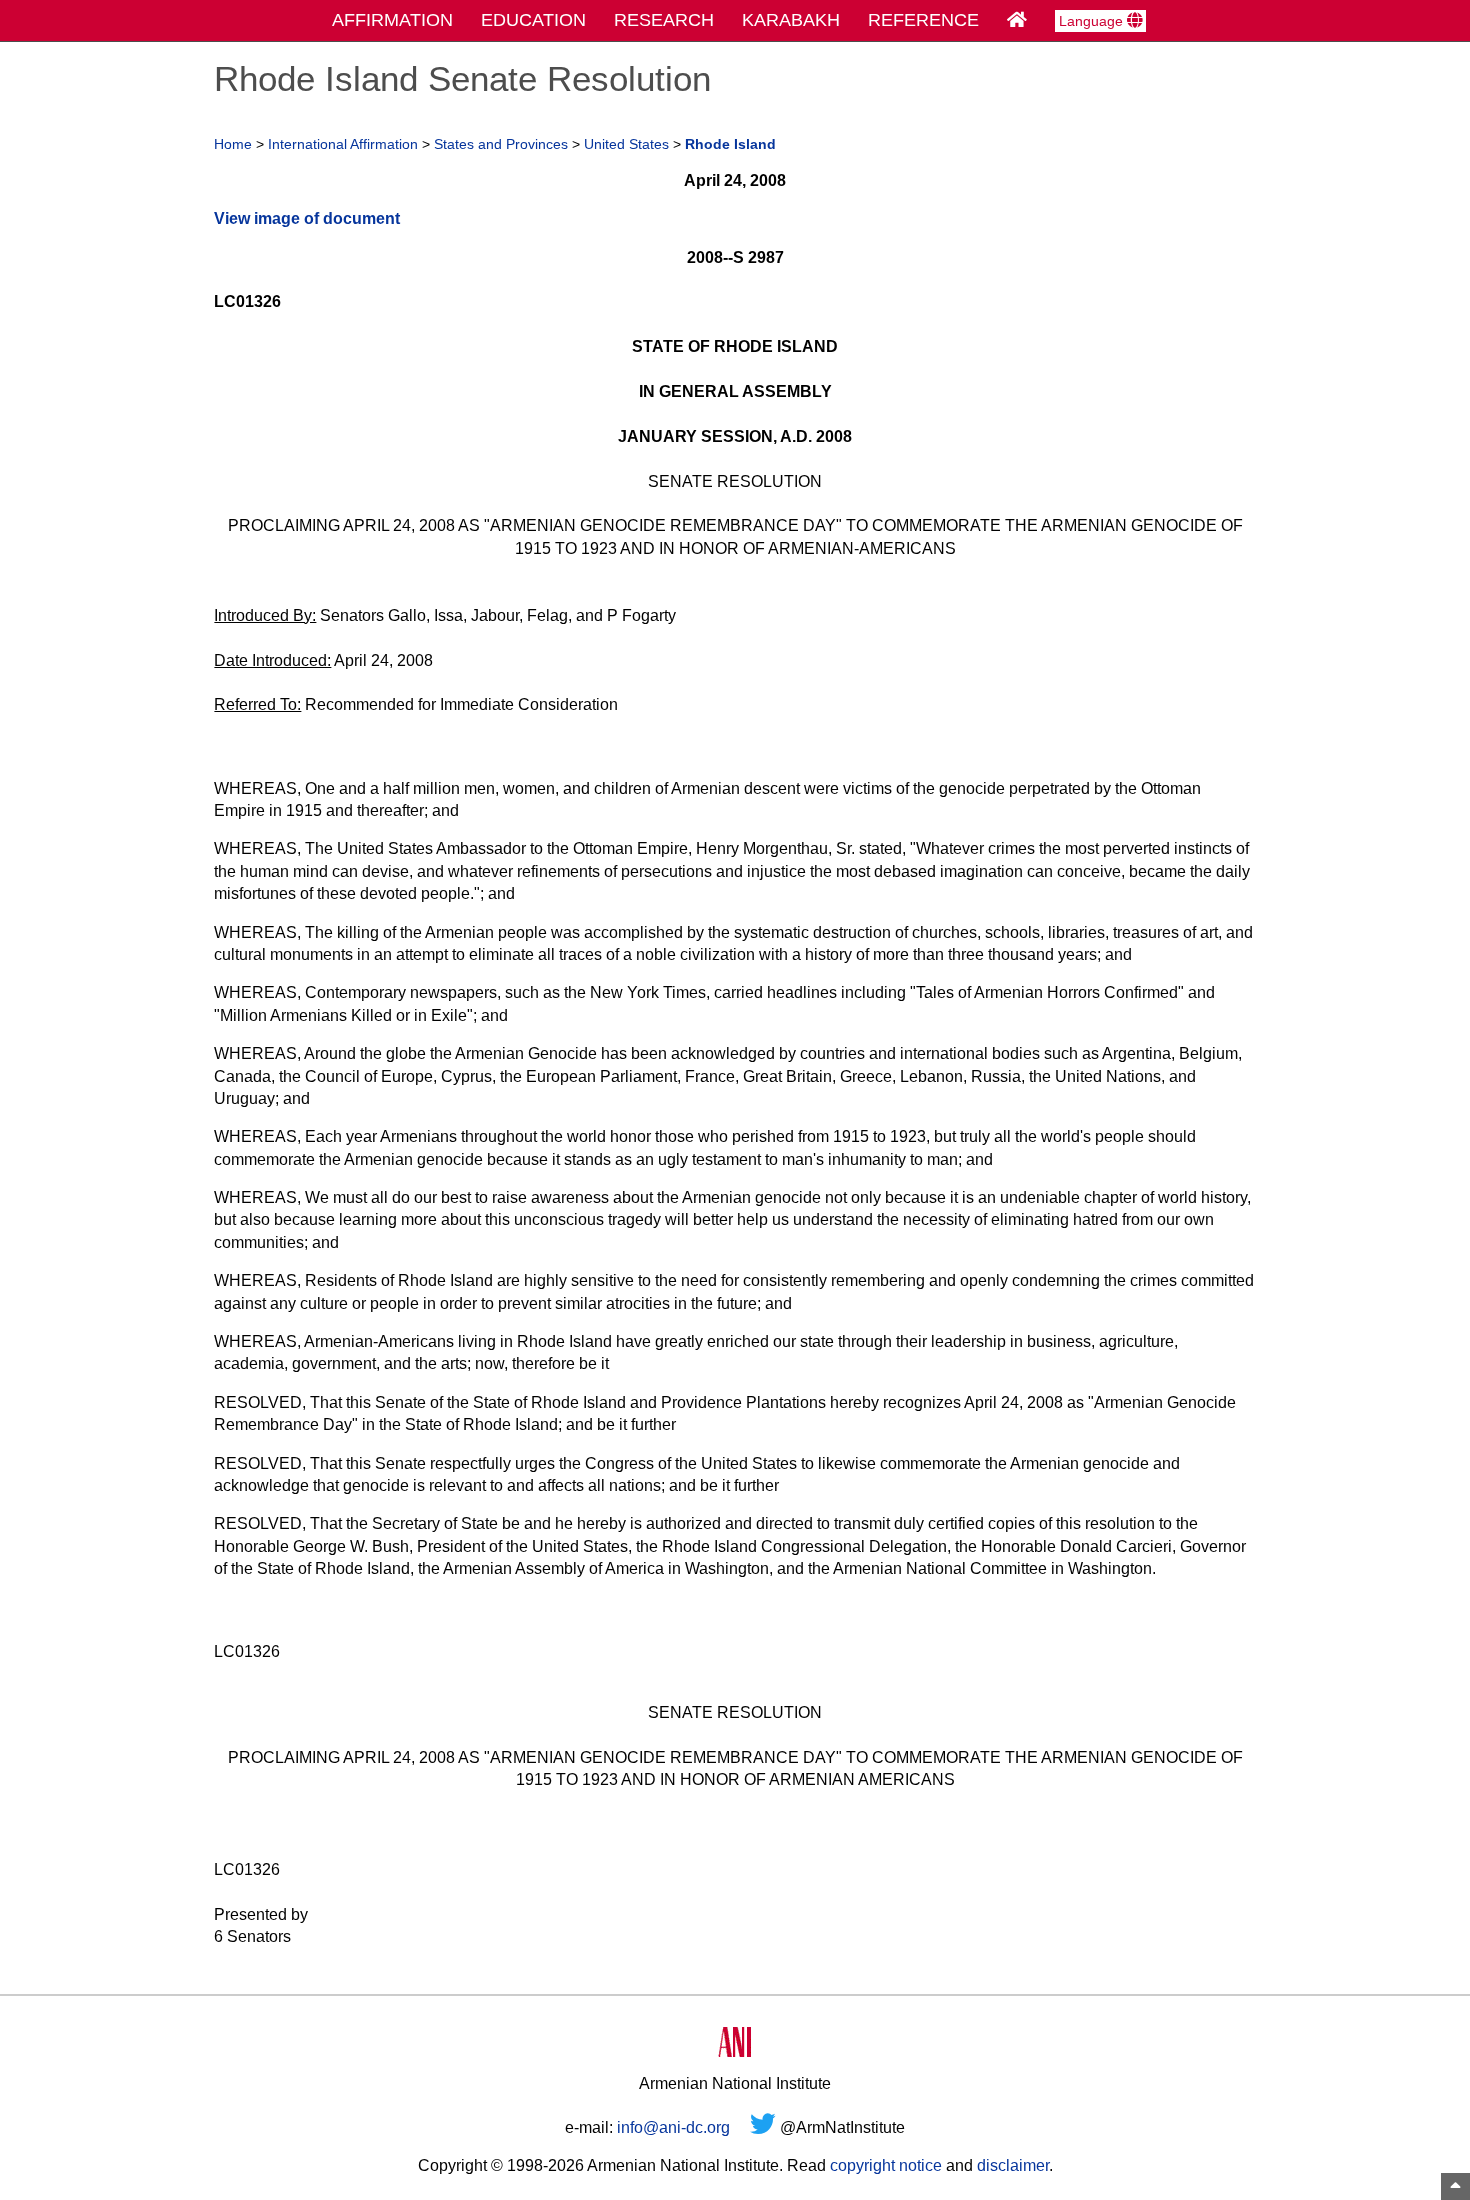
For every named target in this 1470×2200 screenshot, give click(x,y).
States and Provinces (501, 144)
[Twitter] (763, 2127)
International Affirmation (343, 144)
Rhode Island (730, 144)
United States (626, 144)
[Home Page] (1017, 20)
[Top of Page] (1455, 2186)
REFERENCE (923, 20)
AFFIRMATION (392, 20)
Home (233, 144)
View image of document (307, 218)
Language (1093, 21)
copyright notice (886, 2165)
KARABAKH (791, 20)
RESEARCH (664, 20)
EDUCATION (533, 20)
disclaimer (1013, 2165)
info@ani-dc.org (673, 2127)
